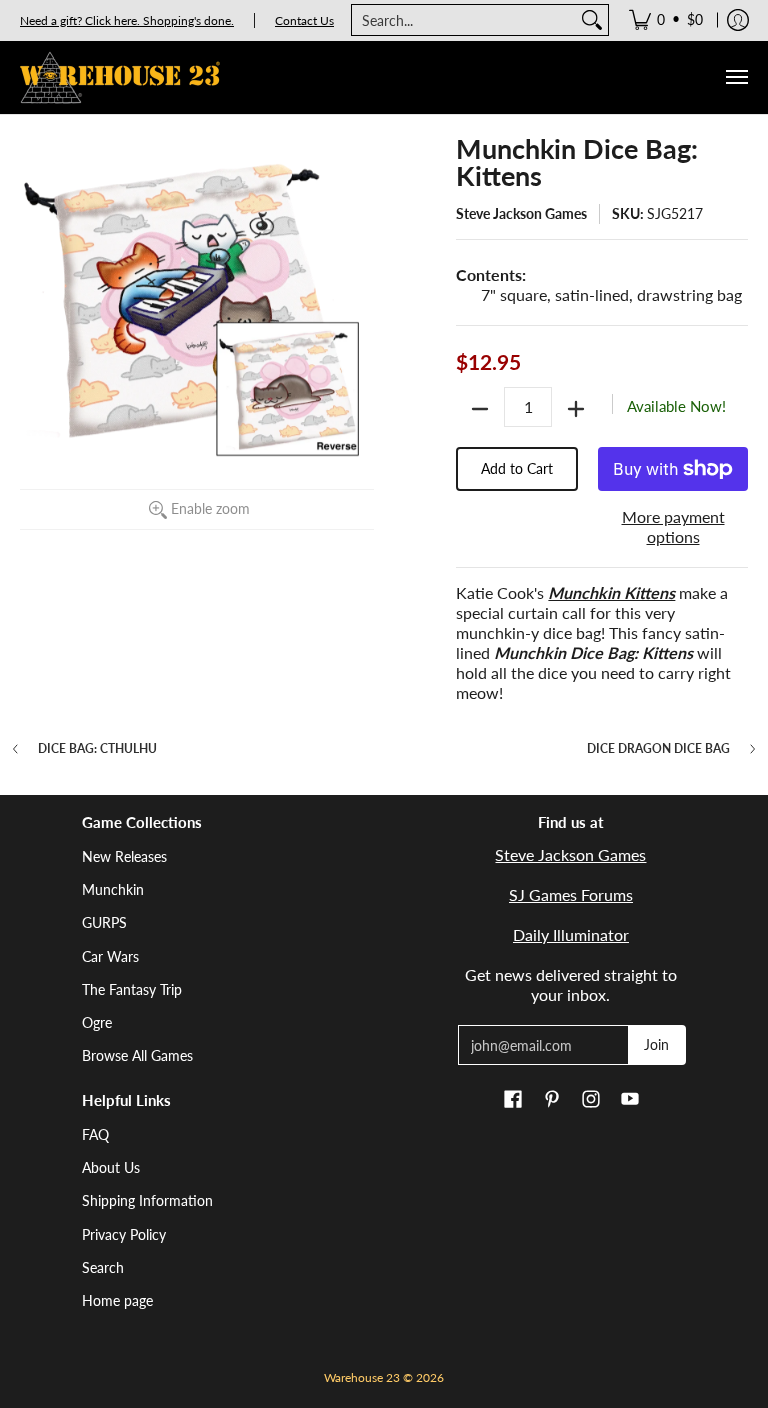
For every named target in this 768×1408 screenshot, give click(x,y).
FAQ (95, 1134)
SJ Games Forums (571, 894)
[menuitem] (666, 20)
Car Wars (110, 956)
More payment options (673, 526)
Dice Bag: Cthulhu (97, 749)
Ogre (97, 1022)
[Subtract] (480, 409)
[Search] (592, 20)
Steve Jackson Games (521, 213)
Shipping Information (147, 1200)
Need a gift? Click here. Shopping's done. (127, 20)
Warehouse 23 (362, 1377)
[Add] (576, 409)
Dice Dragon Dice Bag (658, 749)
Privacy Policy (124, 1234)
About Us (111, 1167)
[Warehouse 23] (120, 77)
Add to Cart (517, 468)
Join (656, 1044)
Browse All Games (137, 1055)
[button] (513, 1100)
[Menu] (736, 77)
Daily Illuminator (571, 934)
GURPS (104, 922)
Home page (117, 1300)
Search (103, 1267)
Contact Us (304, 20)
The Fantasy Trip (132, 989)
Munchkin (113, 889)
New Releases (124, 856)
